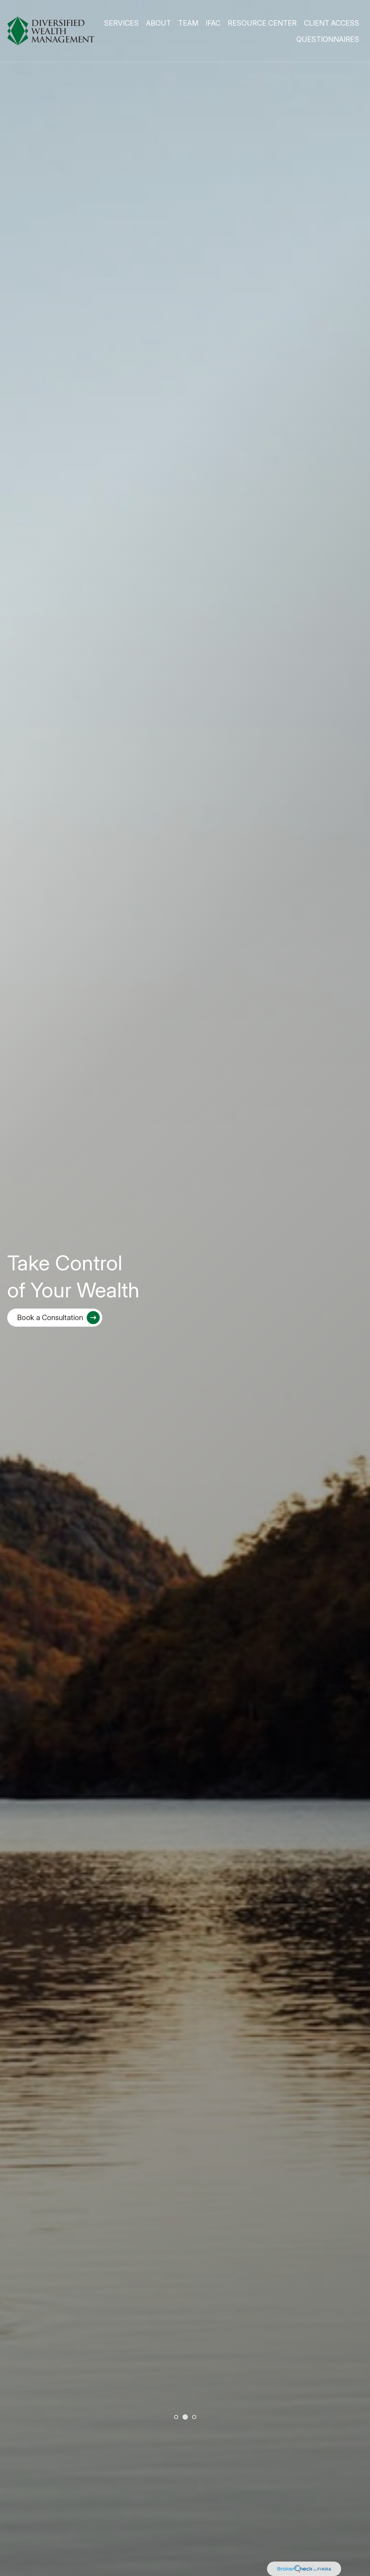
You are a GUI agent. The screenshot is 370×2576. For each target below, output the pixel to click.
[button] (121, 23)
